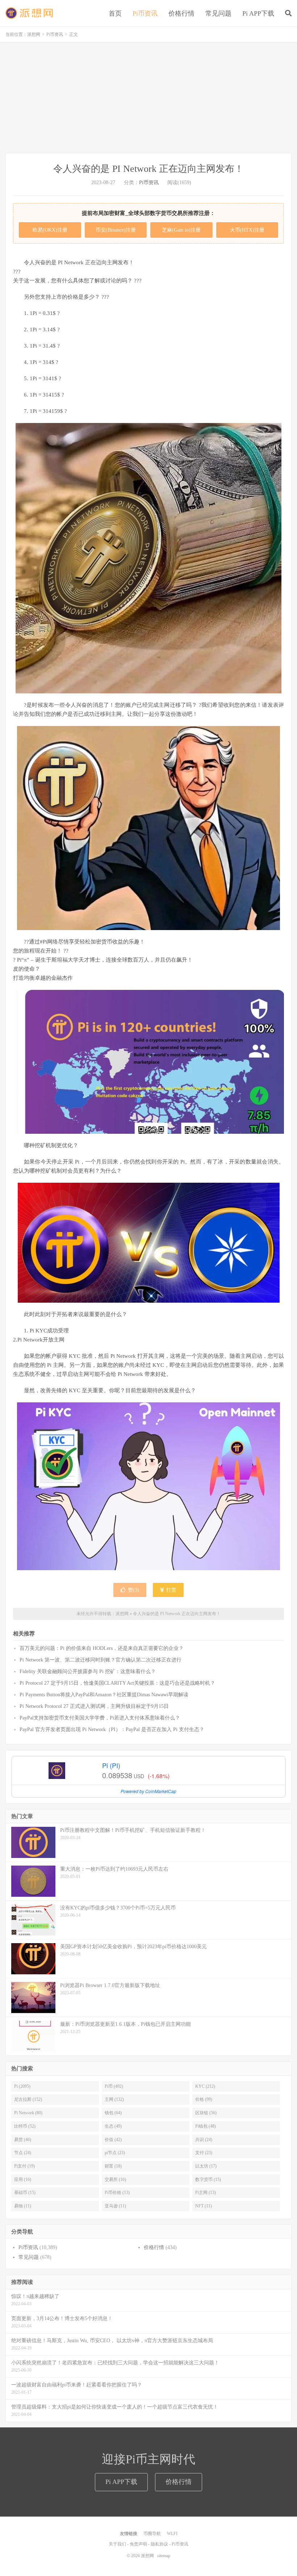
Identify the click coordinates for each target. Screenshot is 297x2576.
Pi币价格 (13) (117, 2193)
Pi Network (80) (28, 2113)
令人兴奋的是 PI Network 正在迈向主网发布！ (177, 1614)
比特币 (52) (25, 2126)
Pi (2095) (22, 2086)
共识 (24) (204, 2140)
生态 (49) (113, 2126)
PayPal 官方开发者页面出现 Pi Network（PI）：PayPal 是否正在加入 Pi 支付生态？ (112, 1729)
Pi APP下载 (258, 13)
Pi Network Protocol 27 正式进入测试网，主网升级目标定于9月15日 (94, 1706)
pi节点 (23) (115, 2153)
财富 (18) (113, 2166)
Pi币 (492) (114, 2086)
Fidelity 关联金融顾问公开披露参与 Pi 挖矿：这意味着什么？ (88, 1671)
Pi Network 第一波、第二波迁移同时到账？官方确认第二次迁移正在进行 (101, 1660)
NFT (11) (204, 2206)
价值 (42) (113, 2140)
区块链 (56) (206, 2113)
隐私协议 (159, 2544)
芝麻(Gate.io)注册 (181, 230)
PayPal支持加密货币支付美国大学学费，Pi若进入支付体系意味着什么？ (100, 1718)
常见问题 (218, 13)
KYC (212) (205, 2086)
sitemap (164, 2556)
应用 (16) (23, 2179)
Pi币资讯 (145, 13)
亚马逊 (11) (115, 2206)
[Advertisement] (148, 99)
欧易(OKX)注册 (50, 230)
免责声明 (138, 2544)
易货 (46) (23, 2140)
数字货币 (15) (208, 2179)
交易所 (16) (115, 2179)
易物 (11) (23, 2206)
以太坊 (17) (206, 2166)
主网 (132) (114, 2099)
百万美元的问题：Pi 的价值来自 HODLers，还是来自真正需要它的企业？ (102, 1648)
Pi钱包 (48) (206, 2126)
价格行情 (181, 13)
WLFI (172, 2534)
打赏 (171, 1590)
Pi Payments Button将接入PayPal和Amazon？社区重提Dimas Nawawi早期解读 (104, 1695)
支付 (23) (204, 2153)
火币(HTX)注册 (247, 230)
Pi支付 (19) (24, 2166)
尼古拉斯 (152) (28, 2099)
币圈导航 (152, 2534)
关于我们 (117, 2544)
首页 (115, 13)
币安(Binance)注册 (116, 230)
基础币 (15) (25, 2193)
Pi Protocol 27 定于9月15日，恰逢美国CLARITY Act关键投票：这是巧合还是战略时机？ (117, 1683)
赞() (133, 1590)
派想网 (30, 13)
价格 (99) (204, 2099)
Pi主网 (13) (206, 2193)
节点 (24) (23, 2153)
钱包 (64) (113, 2113)
